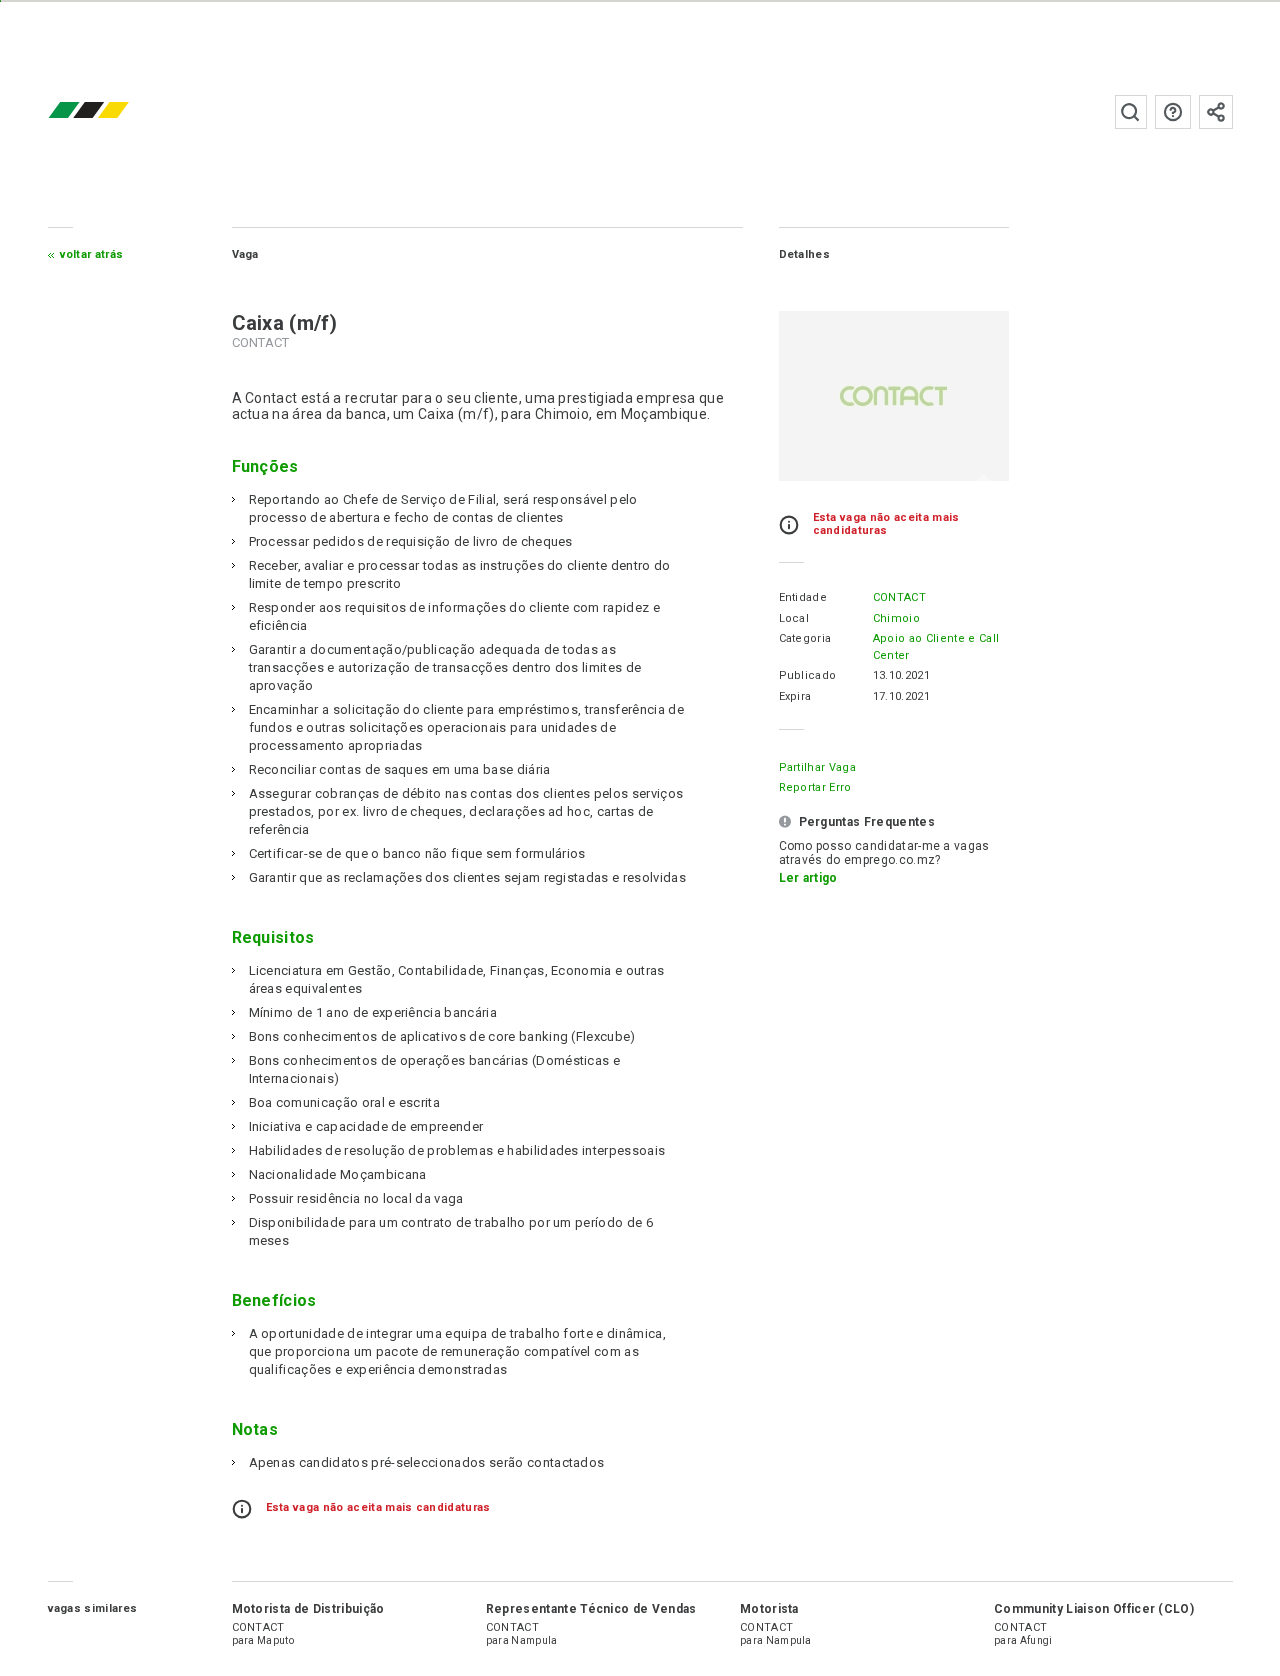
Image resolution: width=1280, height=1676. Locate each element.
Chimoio (896, 618)
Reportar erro (815, 787)
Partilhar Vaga (817, 767)
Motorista (769, 1609)
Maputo (275, 1640)
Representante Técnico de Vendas (591, 1609)
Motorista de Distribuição (308, 1609)
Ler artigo (808, 878)
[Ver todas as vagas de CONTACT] (894, 396)
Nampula (534, 1640)
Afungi (1036, 1640)
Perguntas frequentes (1173, 112)
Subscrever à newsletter (1216, 112)
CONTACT (899, 597)
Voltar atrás (92, 254)
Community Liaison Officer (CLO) (1094, 1609)
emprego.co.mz (118, 111)
